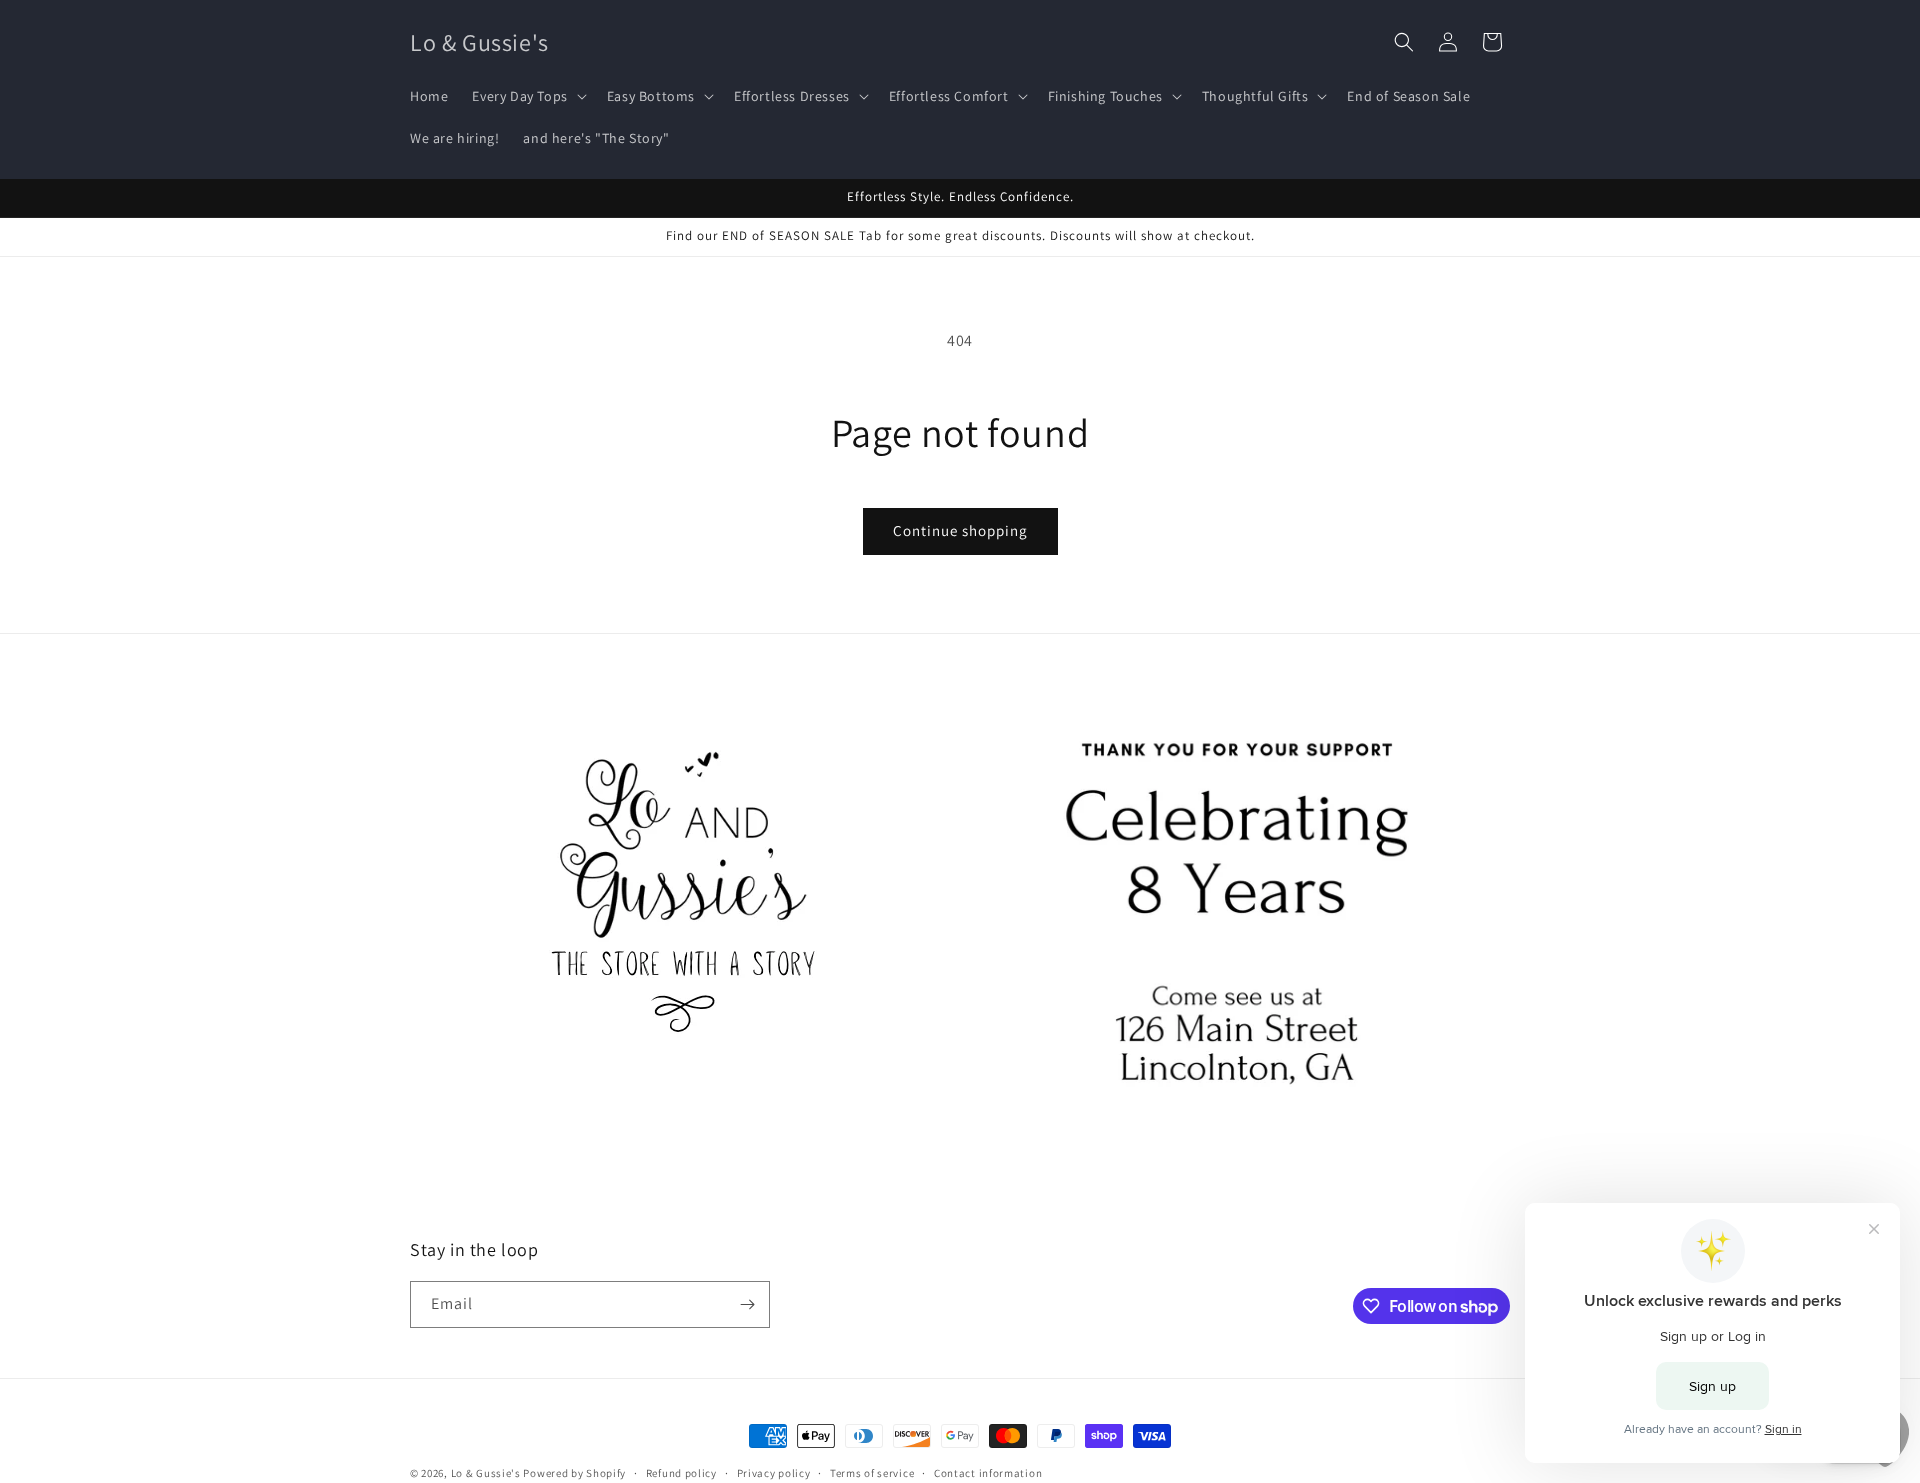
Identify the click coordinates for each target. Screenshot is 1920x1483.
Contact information (988, 1473)
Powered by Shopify (574, 1473)
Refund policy (681, 1473)
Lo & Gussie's (486, 1473)
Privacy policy (774, 1473)
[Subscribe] (747, 1304)
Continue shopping (960, 530)
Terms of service (872, 1473)
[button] (527, 96)
